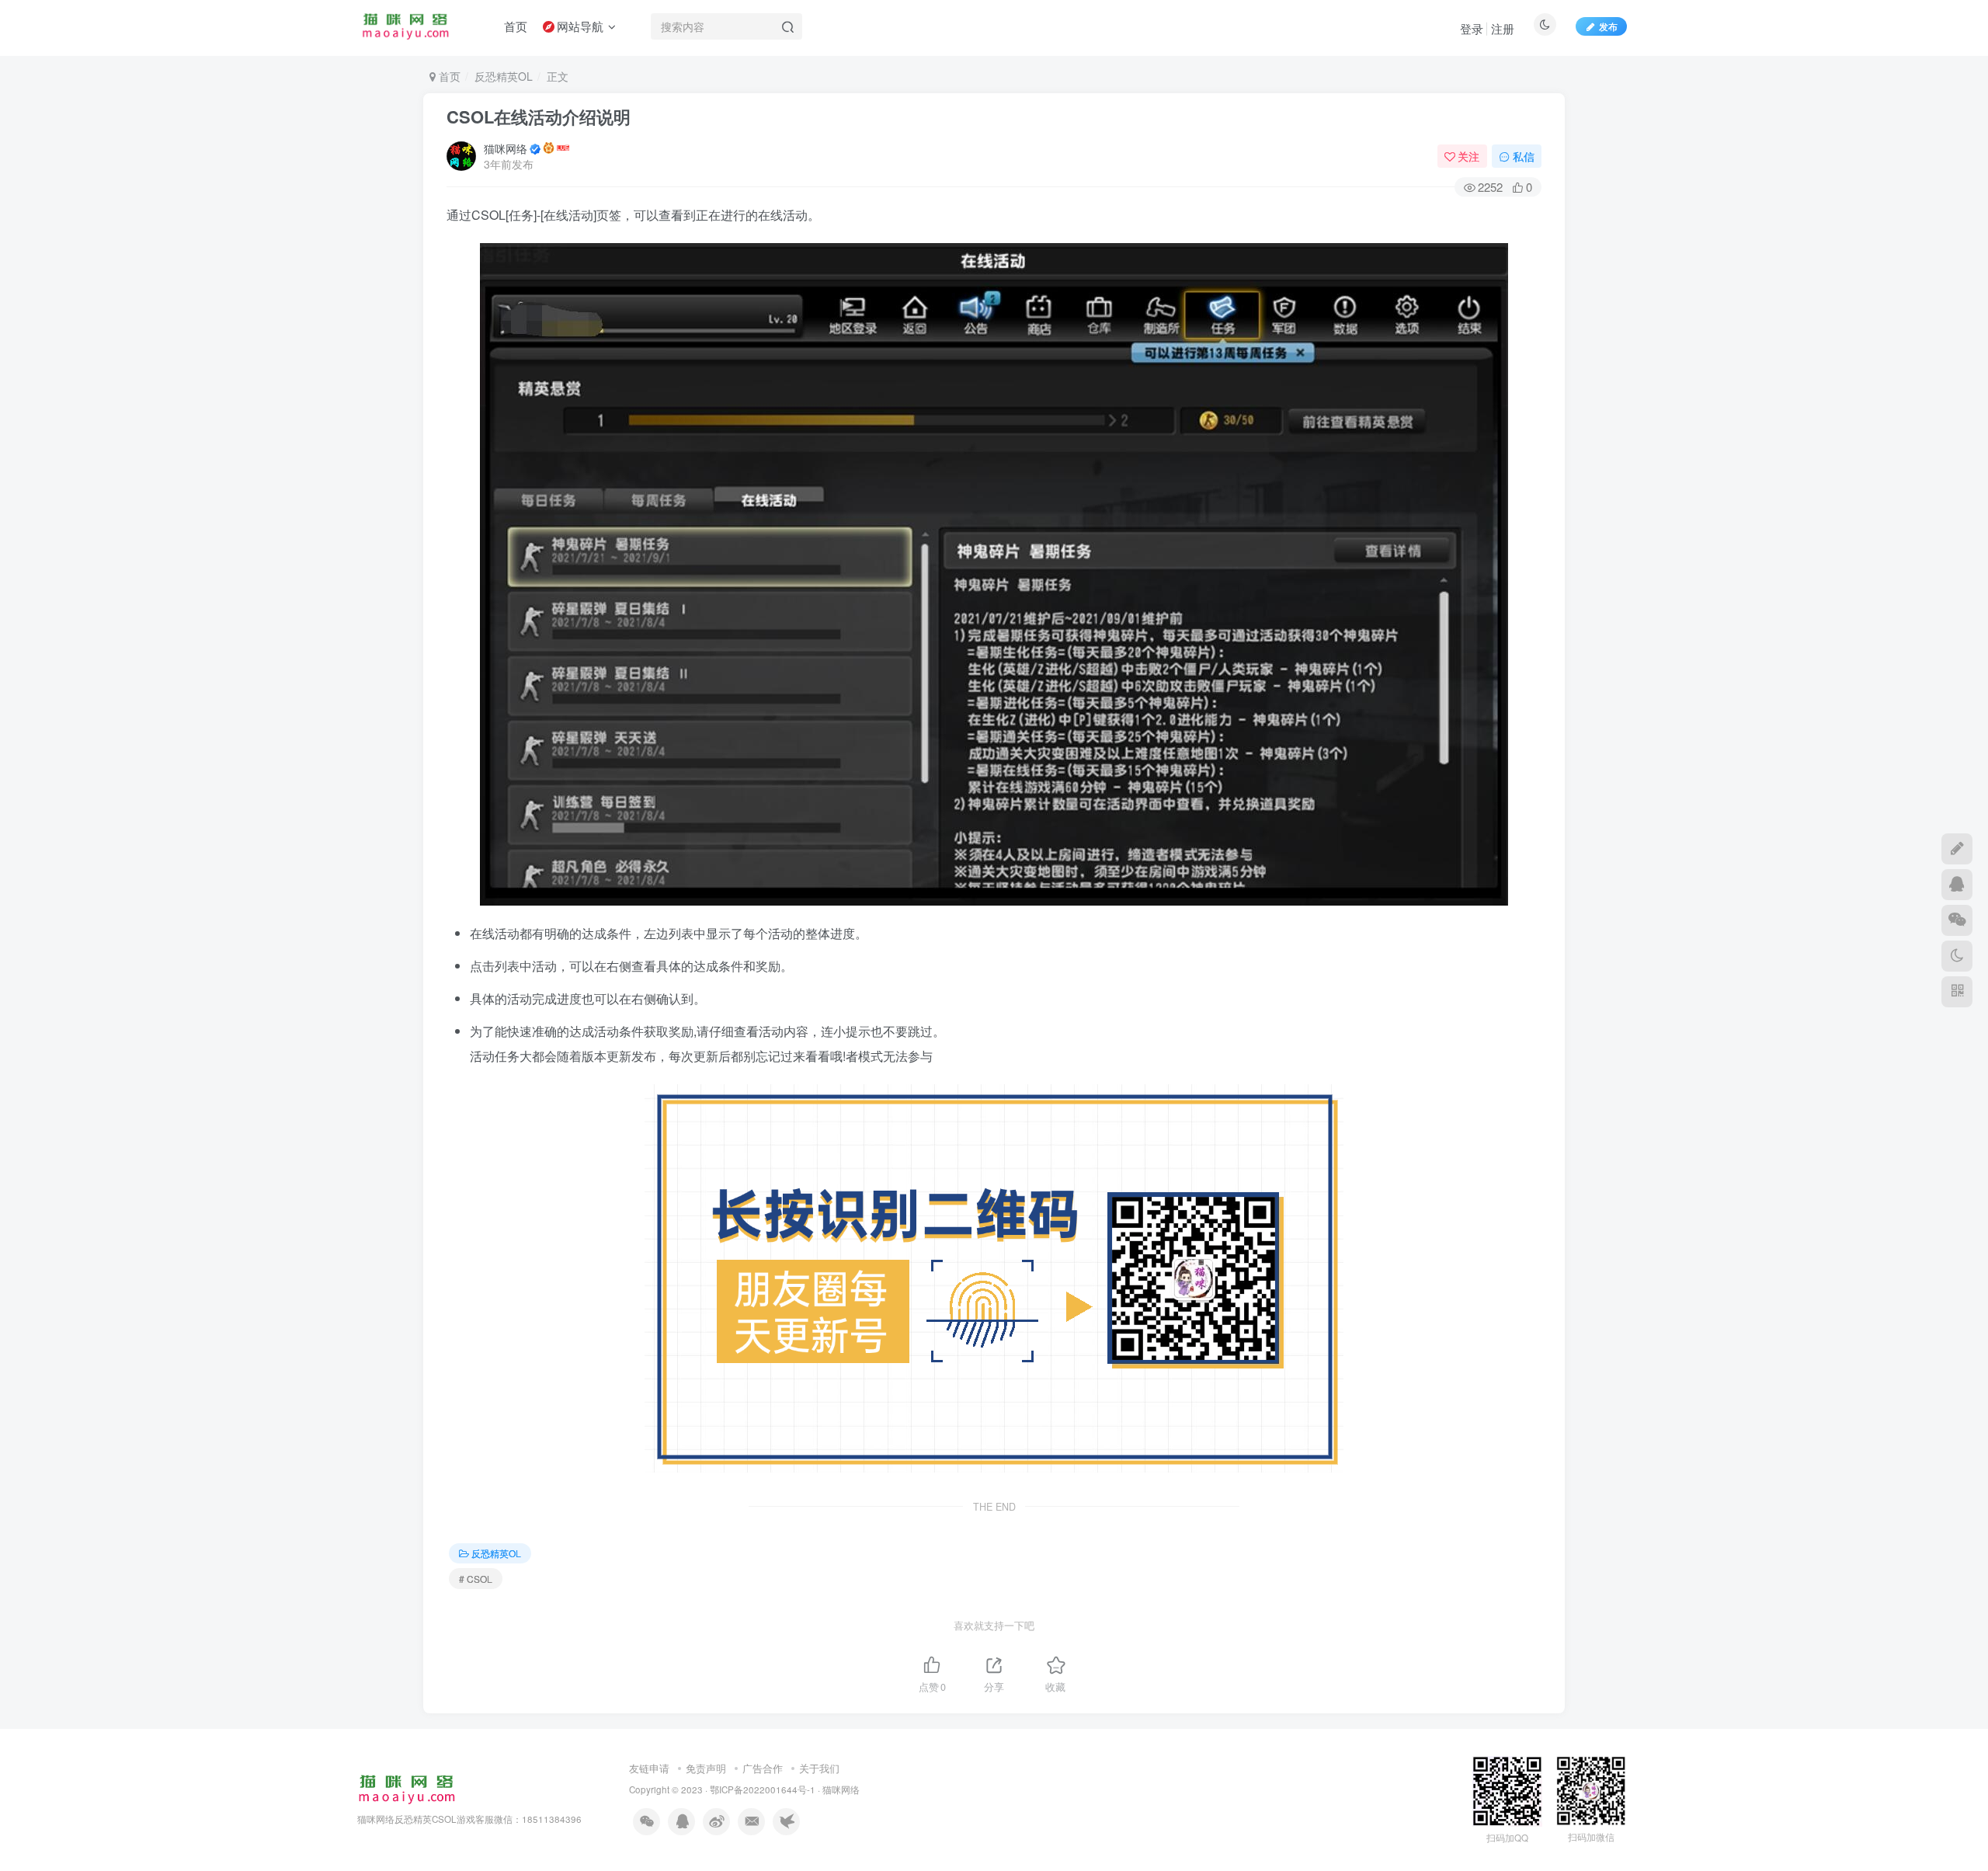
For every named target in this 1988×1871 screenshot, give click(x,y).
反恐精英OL (504, 76)
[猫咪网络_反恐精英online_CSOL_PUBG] (407, 1788)
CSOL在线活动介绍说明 (539, 117)
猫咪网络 (506, 148)
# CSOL (476, 1579)
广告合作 (763, 1768)
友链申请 (649, 1768)
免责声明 (706, 1768)
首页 (448, 76)
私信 (1524, 156)
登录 (1472, 28)
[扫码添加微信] (1957, 920)
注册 (1503, 28)
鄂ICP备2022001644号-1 (763, 1789)
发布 (1608, 26)
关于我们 (819, 1768)
